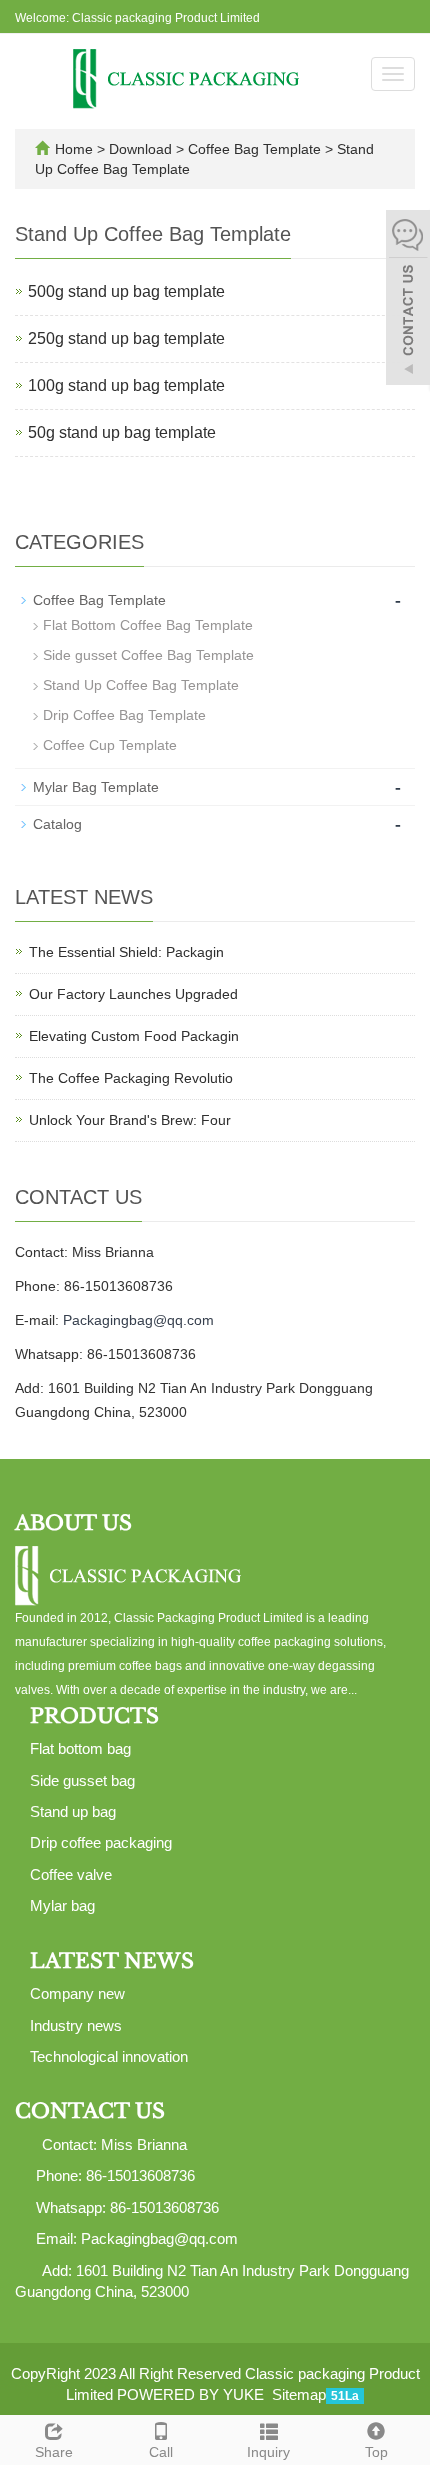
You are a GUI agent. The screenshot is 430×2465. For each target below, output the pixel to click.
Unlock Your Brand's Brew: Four (130, 1120)
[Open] (408, 300)
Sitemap (299, 2394)
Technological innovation (109, 2056)
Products (94, 1716)
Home (74, 149)
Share (54, 2452)
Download (142, 149)
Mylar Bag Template (96, 787)
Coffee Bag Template (254, 149)
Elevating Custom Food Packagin (134, 1036)
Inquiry (268, 2452)
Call (161, 2452)
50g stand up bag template (122, 432)
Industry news (76, 2025)
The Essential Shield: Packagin (126, 952)
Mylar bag (62, 1905)
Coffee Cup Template (110, 745)
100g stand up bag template (126, 385)
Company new (77, 1993)
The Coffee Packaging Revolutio (131, 1078)
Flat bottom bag (80, 1748)
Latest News (112, 1961)
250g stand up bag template (126, 338)
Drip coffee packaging (101, 1842)
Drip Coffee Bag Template (124, 715)
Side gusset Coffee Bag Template (148, 655)
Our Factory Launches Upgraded (133, 994)
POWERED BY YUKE (192, 2394)
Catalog (57, 824)
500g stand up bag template (126, 291)
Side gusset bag (82, 1780)
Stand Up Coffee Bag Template (141, 685)
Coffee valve (71, 1874)
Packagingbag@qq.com (138, 1320)
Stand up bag (73, 1811)
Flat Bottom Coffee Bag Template (148, 625)
